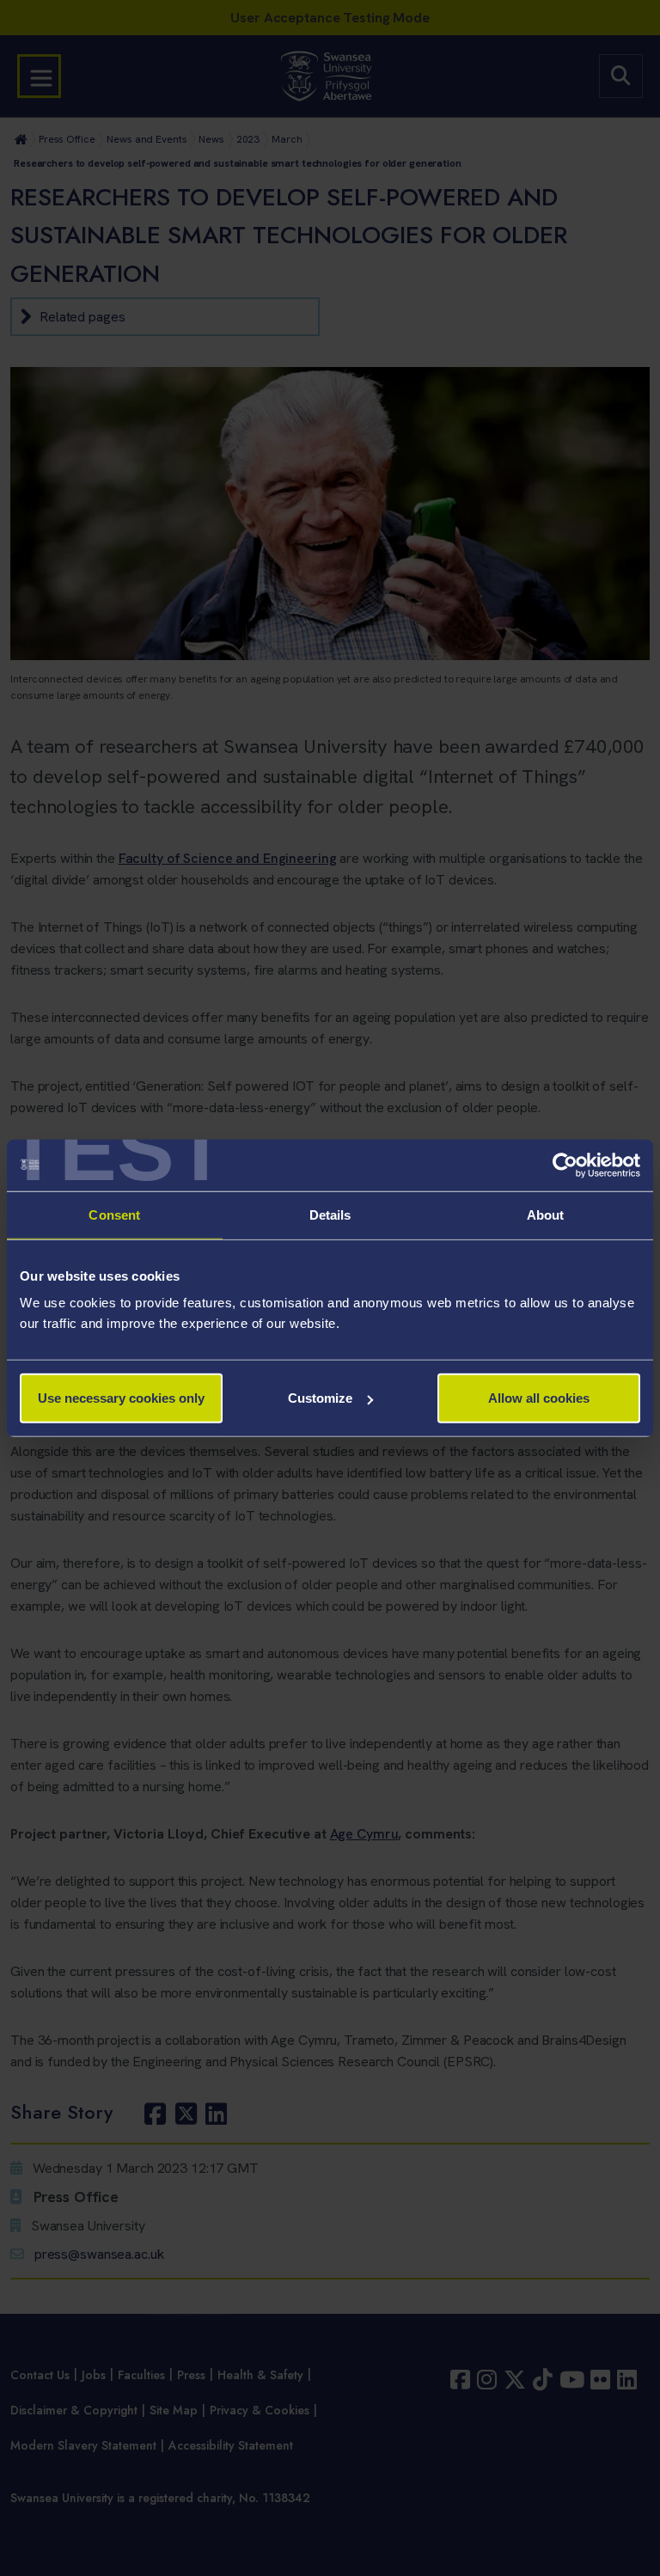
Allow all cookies (539, 1398)
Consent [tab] (114, 1214)
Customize (320, 1398)
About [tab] (546, 1214)
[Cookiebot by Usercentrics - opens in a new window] (565, 1165)
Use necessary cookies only (121, 1398)
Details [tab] (330, 1214)
